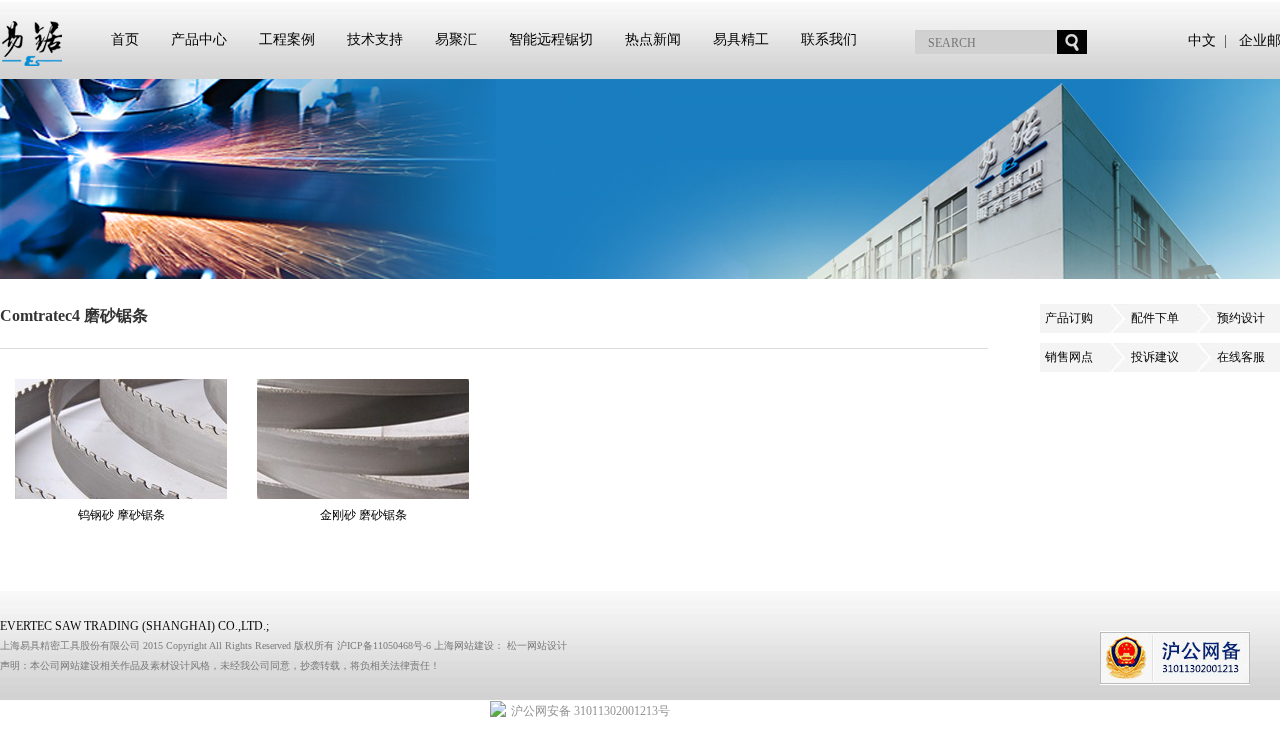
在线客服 (1241, 357)
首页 (125, 39)
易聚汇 (456, 39)
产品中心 (199, 39)
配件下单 (1155, 318)
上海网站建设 (464, 645)
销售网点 (1069, 357)
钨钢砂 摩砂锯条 (121, 515)
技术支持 (375, 39)
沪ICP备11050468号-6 (385, 645)
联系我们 (829, 39)
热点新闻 (653, 39)
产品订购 (1069, 318)
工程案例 (287, 39)
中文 (1202, 40)
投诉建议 (1155, 357)
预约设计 (1241, 318)
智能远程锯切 (551, 39)
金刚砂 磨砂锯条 (363, 515)
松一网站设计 (537, 645)
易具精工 (741, 39)
